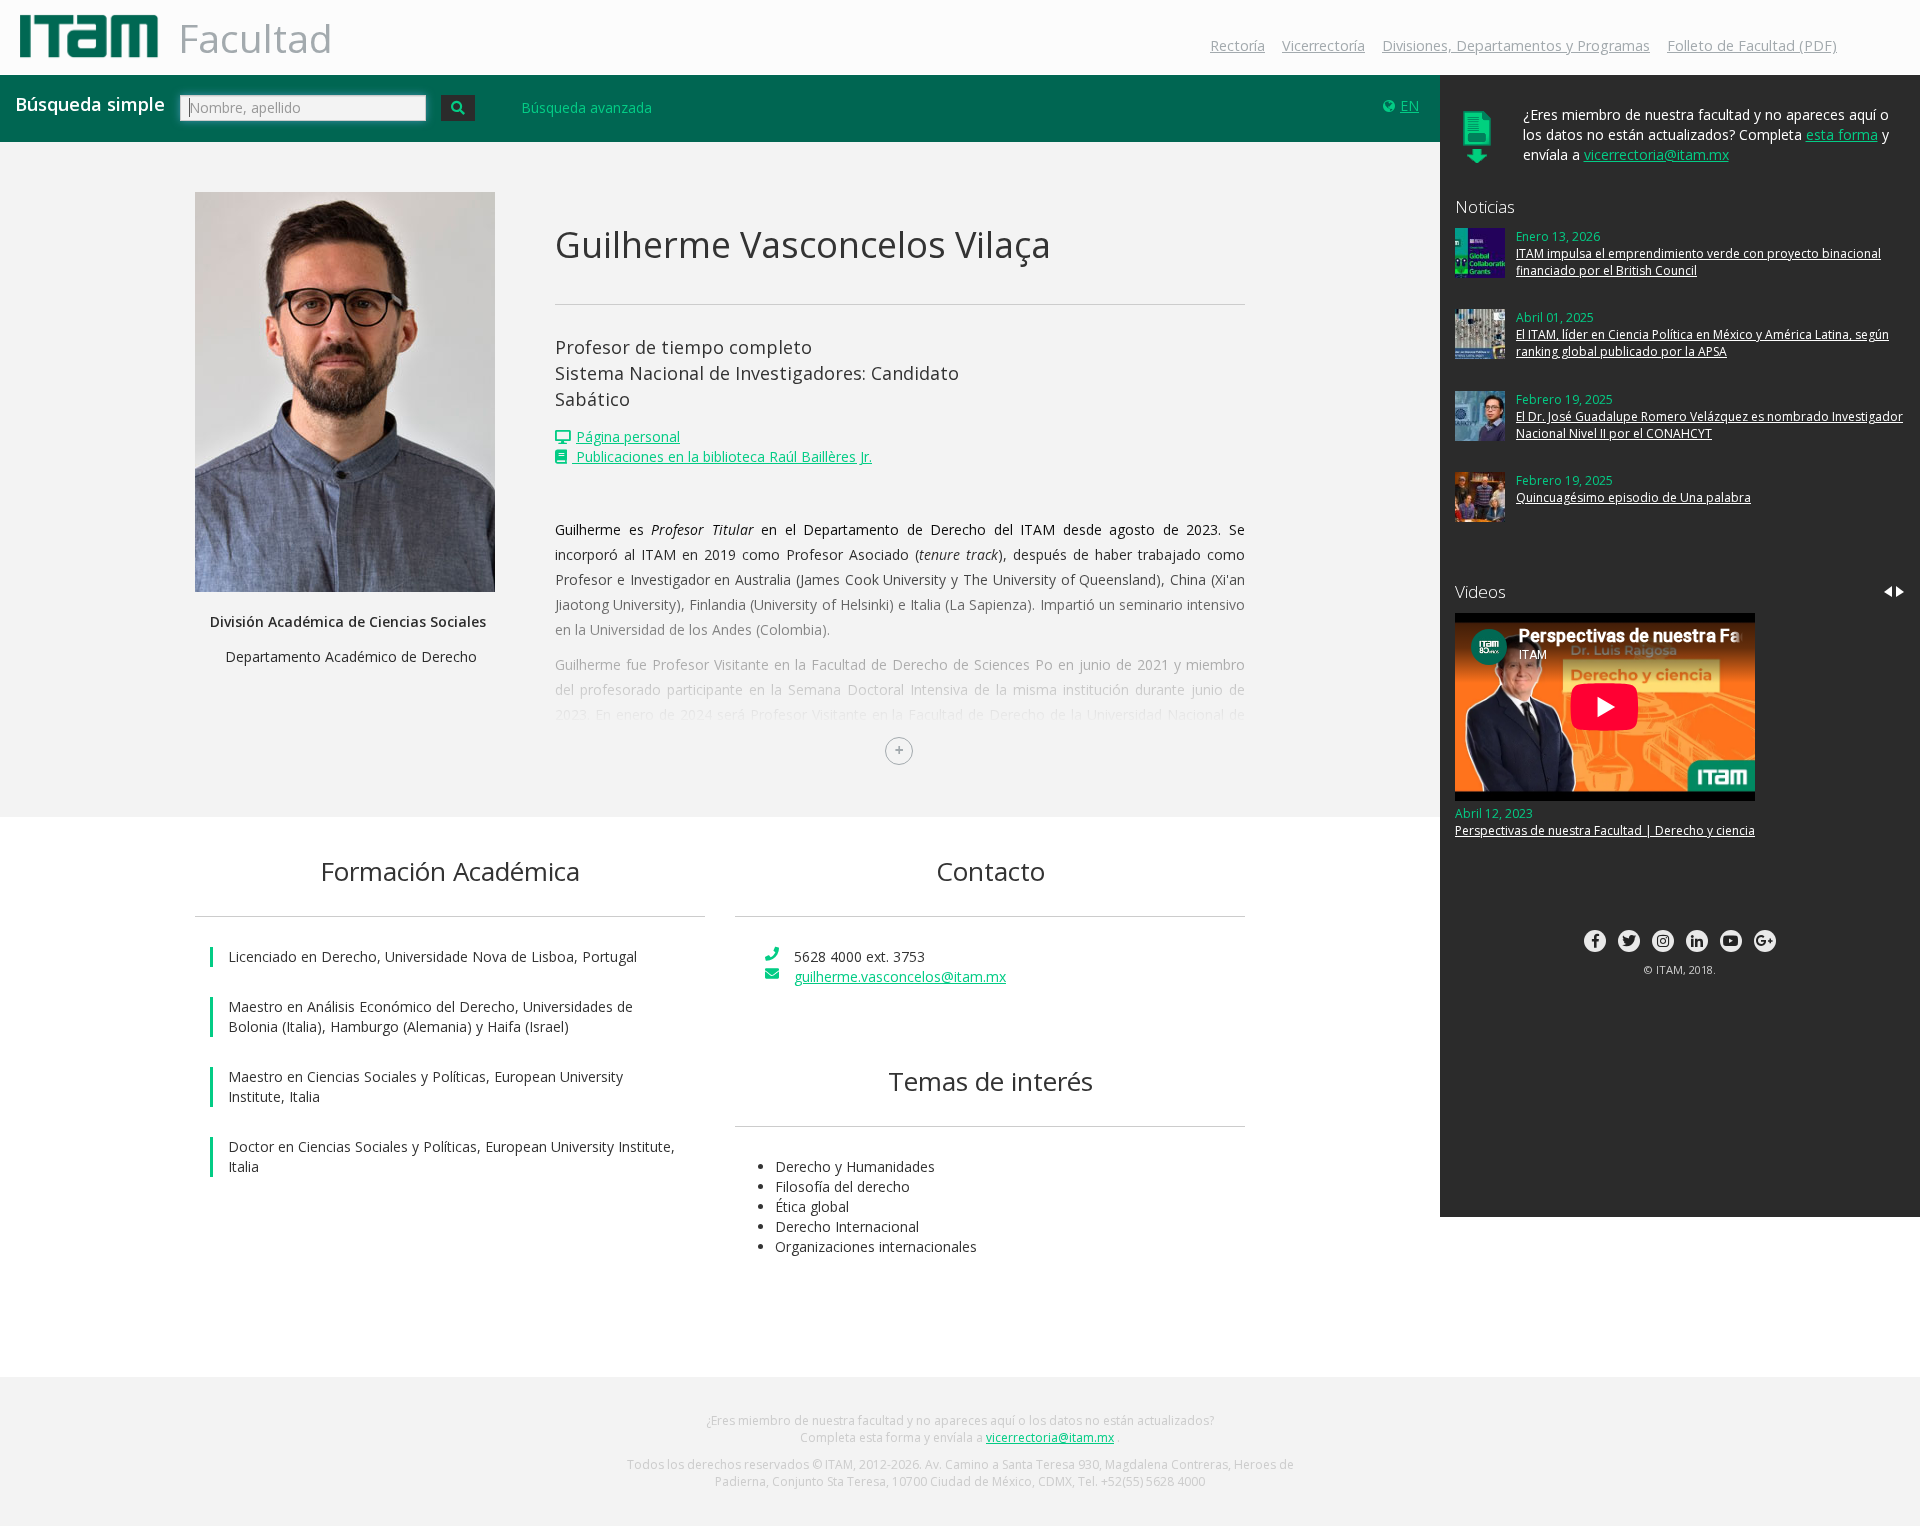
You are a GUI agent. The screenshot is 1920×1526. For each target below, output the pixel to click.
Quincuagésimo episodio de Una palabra (1633, 497)
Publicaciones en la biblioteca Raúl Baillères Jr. (722, 456)
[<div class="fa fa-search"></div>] (458, 108)
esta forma (1842, 134)
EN (1409, 105)
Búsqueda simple (90, 104)
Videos (1480, 591)
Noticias (1485, 206)
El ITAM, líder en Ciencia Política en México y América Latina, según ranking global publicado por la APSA (1702, 343)
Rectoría (1237, 45)
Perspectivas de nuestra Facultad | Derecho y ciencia (1605, 830)
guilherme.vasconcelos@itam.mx (900, 976)
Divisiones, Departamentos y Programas (1516, 45)
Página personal (628, 436)
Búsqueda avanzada (586, 107)
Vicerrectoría (1323, 45)
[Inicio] (96, 36)
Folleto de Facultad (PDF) (1752, 45)
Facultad (255, 37)
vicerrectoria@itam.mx (1656, 154)
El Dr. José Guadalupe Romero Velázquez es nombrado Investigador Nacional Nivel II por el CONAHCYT (1709, 425)
